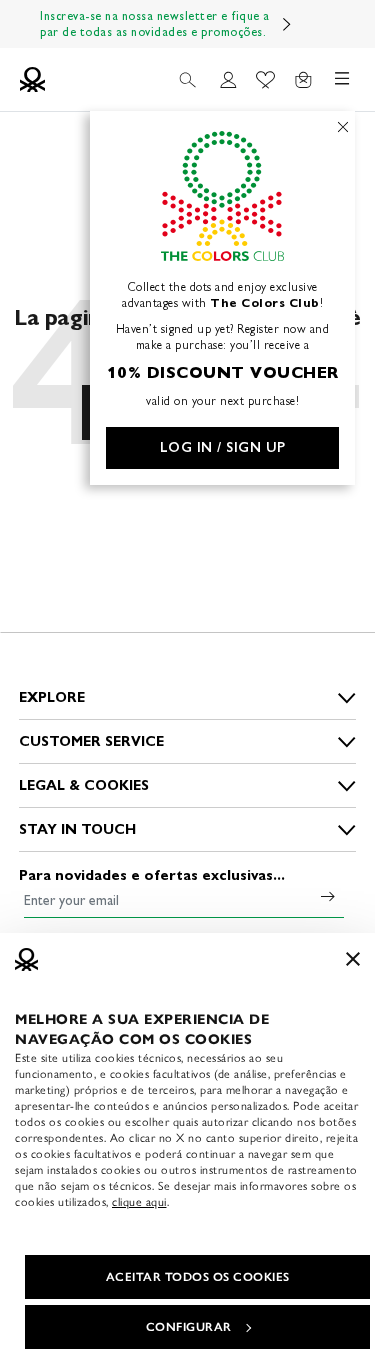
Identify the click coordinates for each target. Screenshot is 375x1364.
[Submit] (328, 896)
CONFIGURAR (189, 1327)
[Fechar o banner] (353, 959)
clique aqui (139, 1202)
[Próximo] (287, 24)
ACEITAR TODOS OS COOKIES (198, 1277)
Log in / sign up (223, 447)
